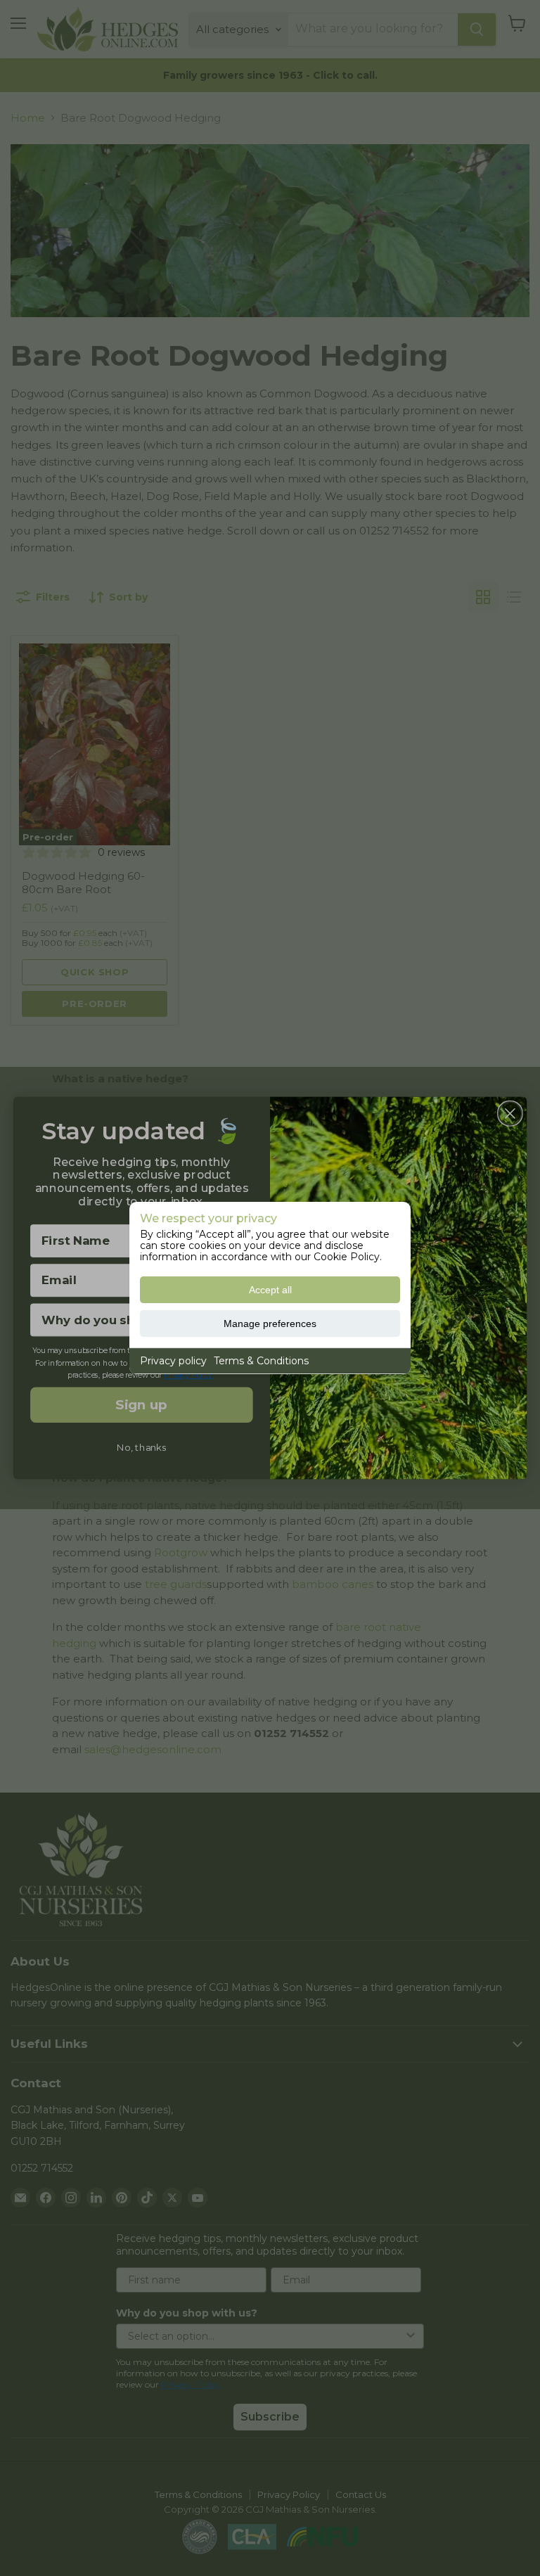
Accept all (270, 1290)
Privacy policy (173, 1361)
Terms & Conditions (261, 1361)
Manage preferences (270, 1324)
